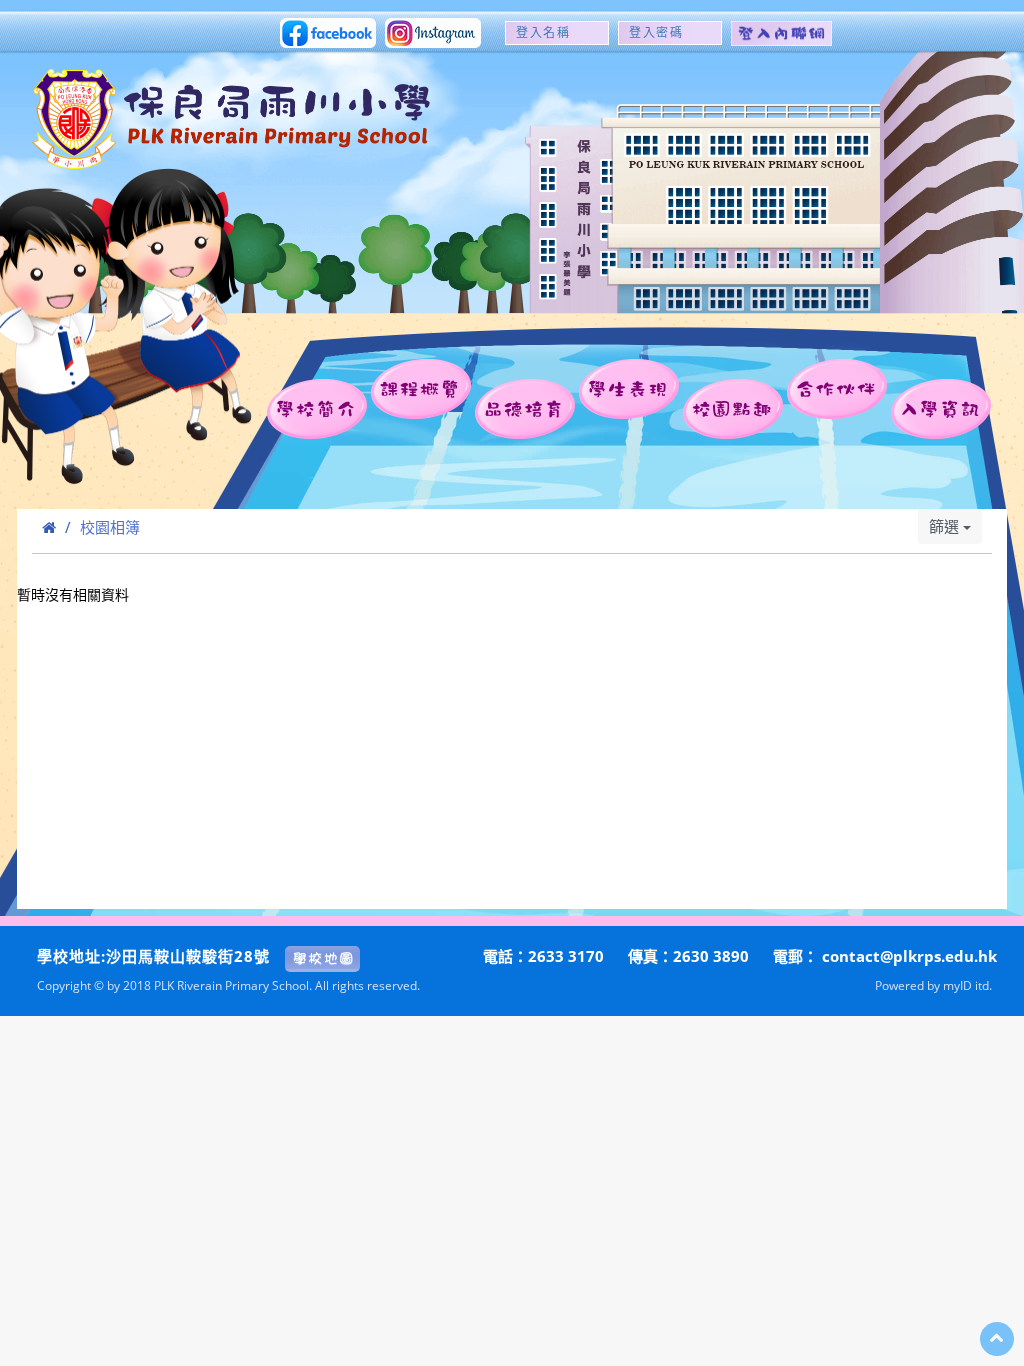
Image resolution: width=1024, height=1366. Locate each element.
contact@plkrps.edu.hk (909, 956)
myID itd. (967, 985)
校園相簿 (110, 527)
